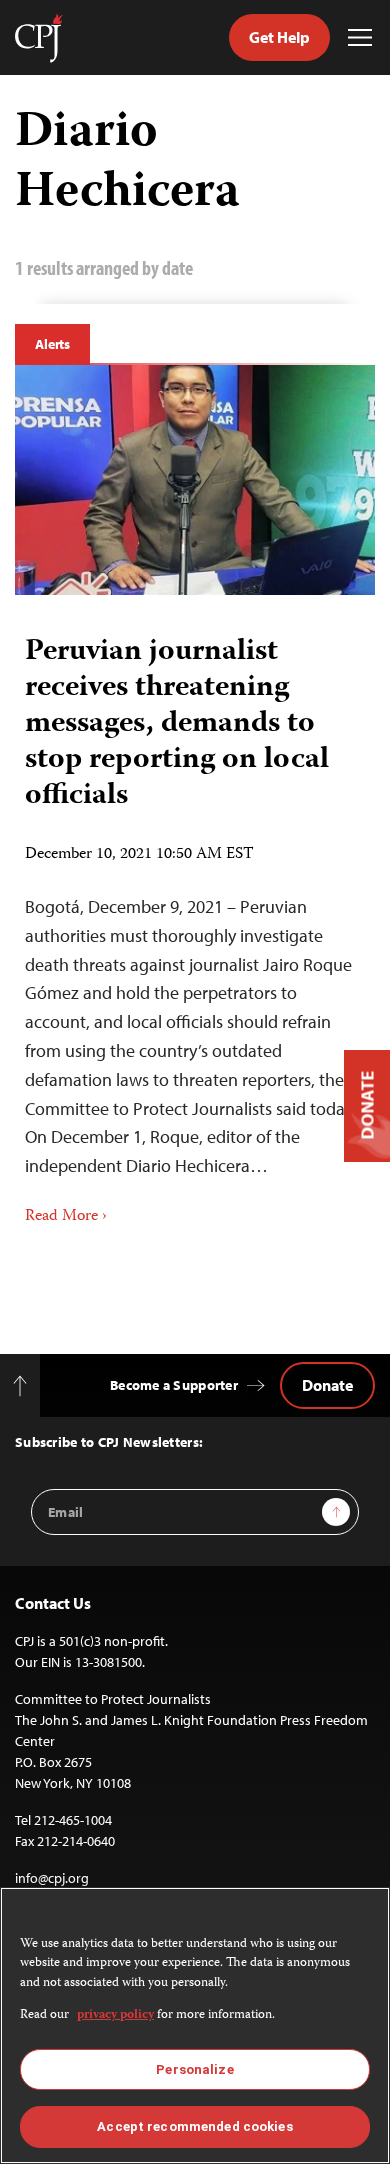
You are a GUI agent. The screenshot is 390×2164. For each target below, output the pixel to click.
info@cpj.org (52, 1878)
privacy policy (115, 2015)
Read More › (66, 1217)
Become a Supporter (174, 1385)
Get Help (279, 37)
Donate (327, 1385)
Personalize (194, 2069)
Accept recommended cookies (194, 2126)
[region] (195, 2025)
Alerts (52, 344)
